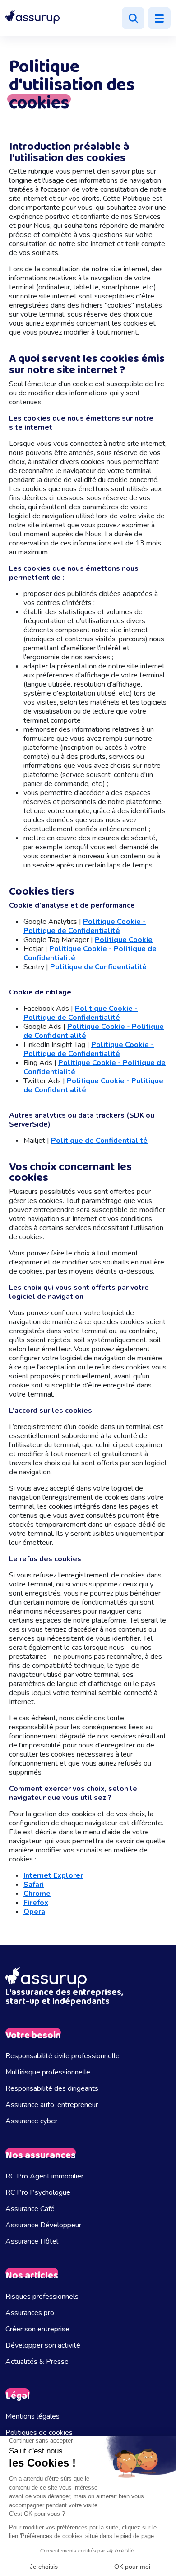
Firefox (36, 1903)
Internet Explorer (53, 1875)
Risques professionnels (42, 2297)
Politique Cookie (124, 940)
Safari (34, 1885)
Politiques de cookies (39, 2433)
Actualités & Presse (37, 2362)
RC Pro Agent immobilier (44, 2176)
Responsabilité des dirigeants (52, 2088)
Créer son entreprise (37, 2329)
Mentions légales (32, 2416)
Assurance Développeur (43, 2225)
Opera (34, 1912)
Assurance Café (30, 2209)
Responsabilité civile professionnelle (63, 2056)
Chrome (37, 1894)
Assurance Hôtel (32, 2241)
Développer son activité (43, 2345)
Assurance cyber (31, 2121)
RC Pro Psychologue (38, 2192)
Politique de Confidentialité (98, 967)
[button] (32, 17)
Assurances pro (30, 2313)
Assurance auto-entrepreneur (52, 2105)
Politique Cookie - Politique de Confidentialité (85, 926)
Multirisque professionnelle (48, 2072)
